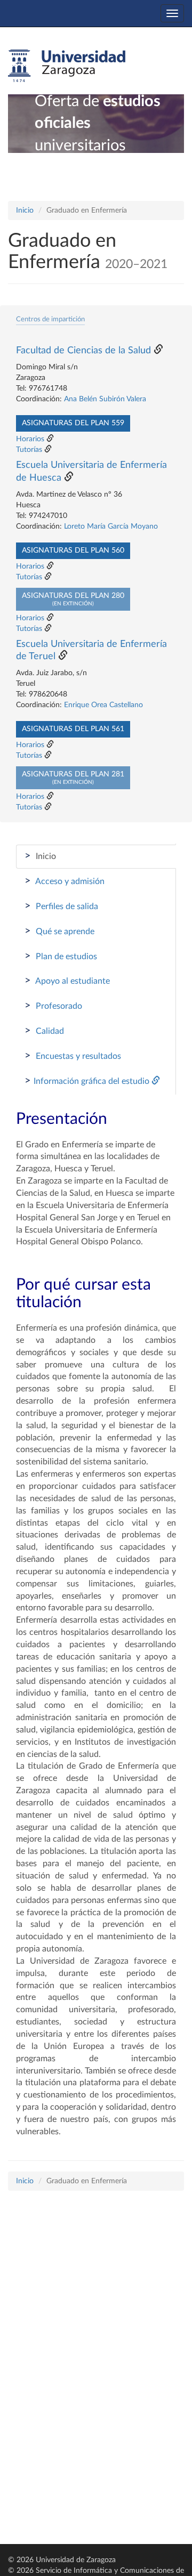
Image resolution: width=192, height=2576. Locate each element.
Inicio (25, 210)
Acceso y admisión (65, 881)
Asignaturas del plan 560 (73, 550)
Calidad (44, 1031)
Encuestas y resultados (73, 1056)
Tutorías (29, 450)
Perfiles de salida (61, 906)
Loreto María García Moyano (111, 526)
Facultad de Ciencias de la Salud (83, 351)
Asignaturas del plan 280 (73, 599)
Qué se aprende (59, 931)
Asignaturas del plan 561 (73, 729)
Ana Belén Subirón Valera (105, 399)
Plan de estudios (61, 956)
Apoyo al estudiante (67, 981)
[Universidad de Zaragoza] (67, 66)
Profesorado (53, 1006)
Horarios (30, 439)
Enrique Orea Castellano (103, 705)
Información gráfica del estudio (88, 1081)
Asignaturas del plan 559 (73, 423)
